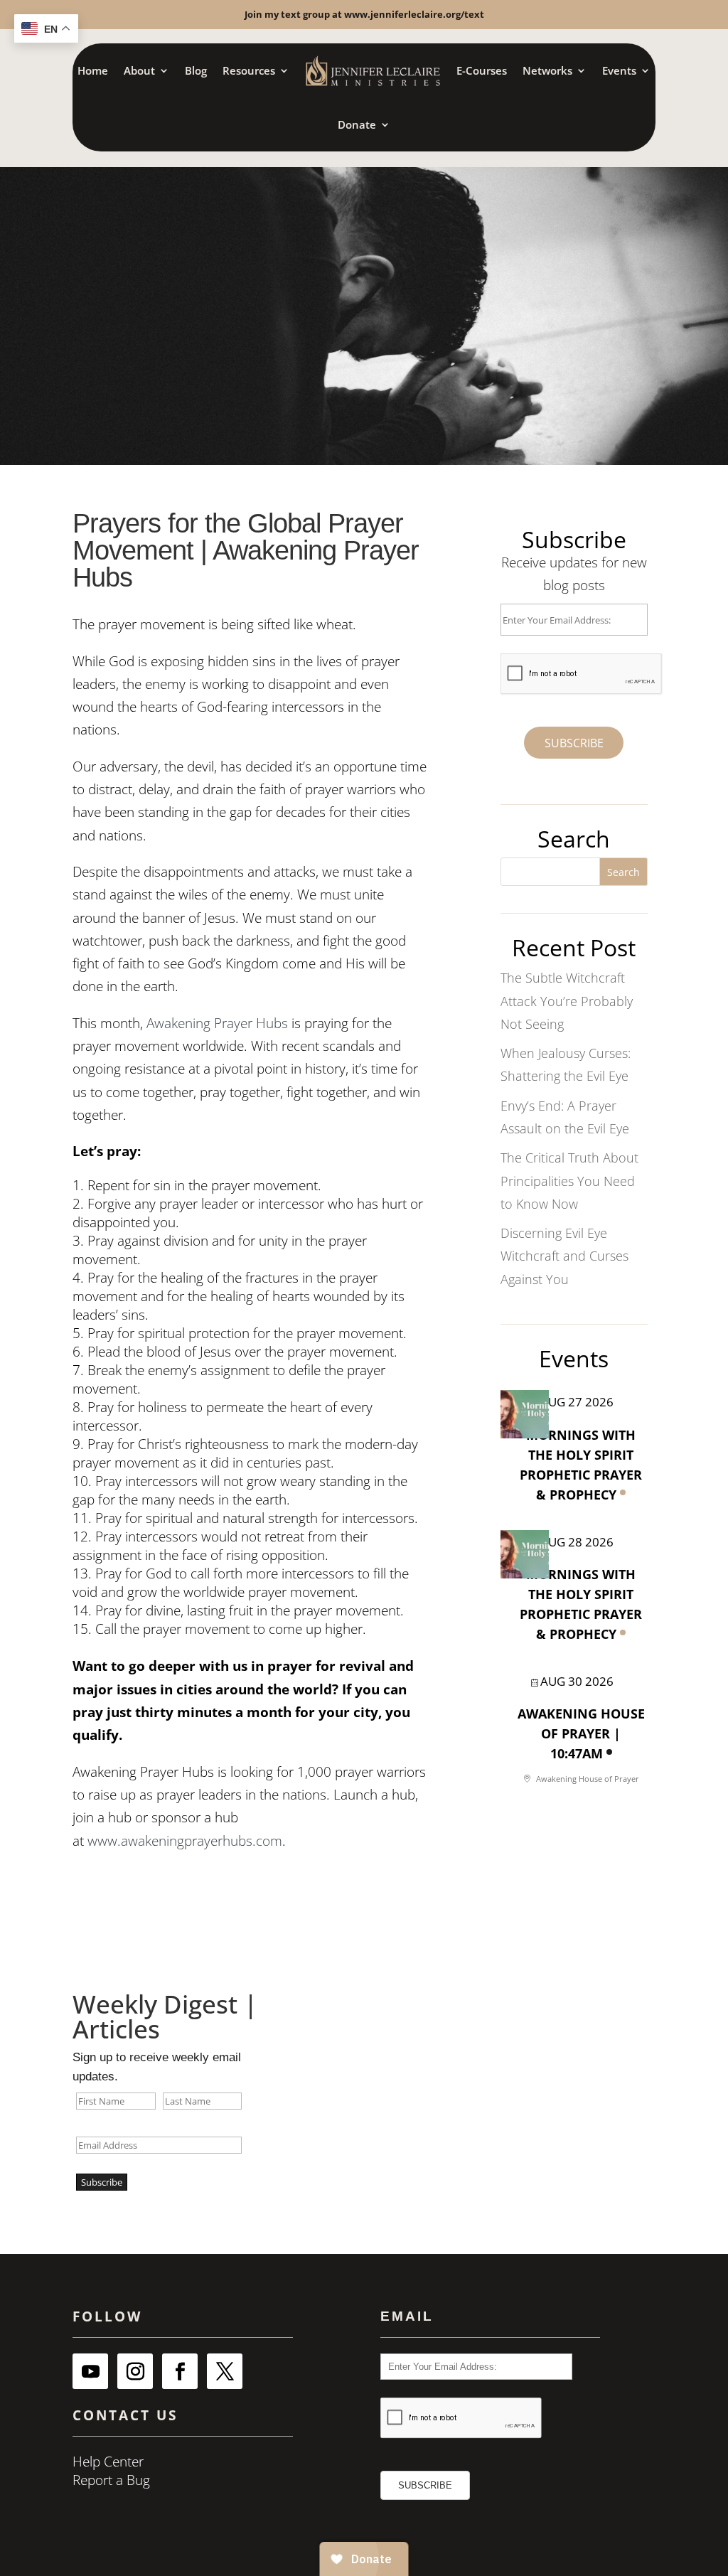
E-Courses (482, 70)
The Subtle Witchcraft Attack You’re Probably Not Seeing (567, 1001)
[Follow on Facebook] (180, 2371)
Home (93, 70)
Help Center (108, 2462)
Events (619, 70)
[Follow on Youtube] (90, 2371)
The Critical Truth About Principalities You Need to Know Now (569, 1181)
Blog (196, 70)
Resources (249, 70)
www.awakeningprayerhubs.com (185, 1841)
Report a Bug (111, 2480)
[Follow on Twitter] (225, 2371)
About (139, 70)
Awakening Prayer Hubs (217, 1023)
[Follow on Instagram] (135, 2371)
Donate (357, 124)
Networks (547, 70)
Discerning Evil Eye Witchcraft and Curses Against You (564, 1256)
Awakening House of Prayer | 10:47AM (581, 1733)
